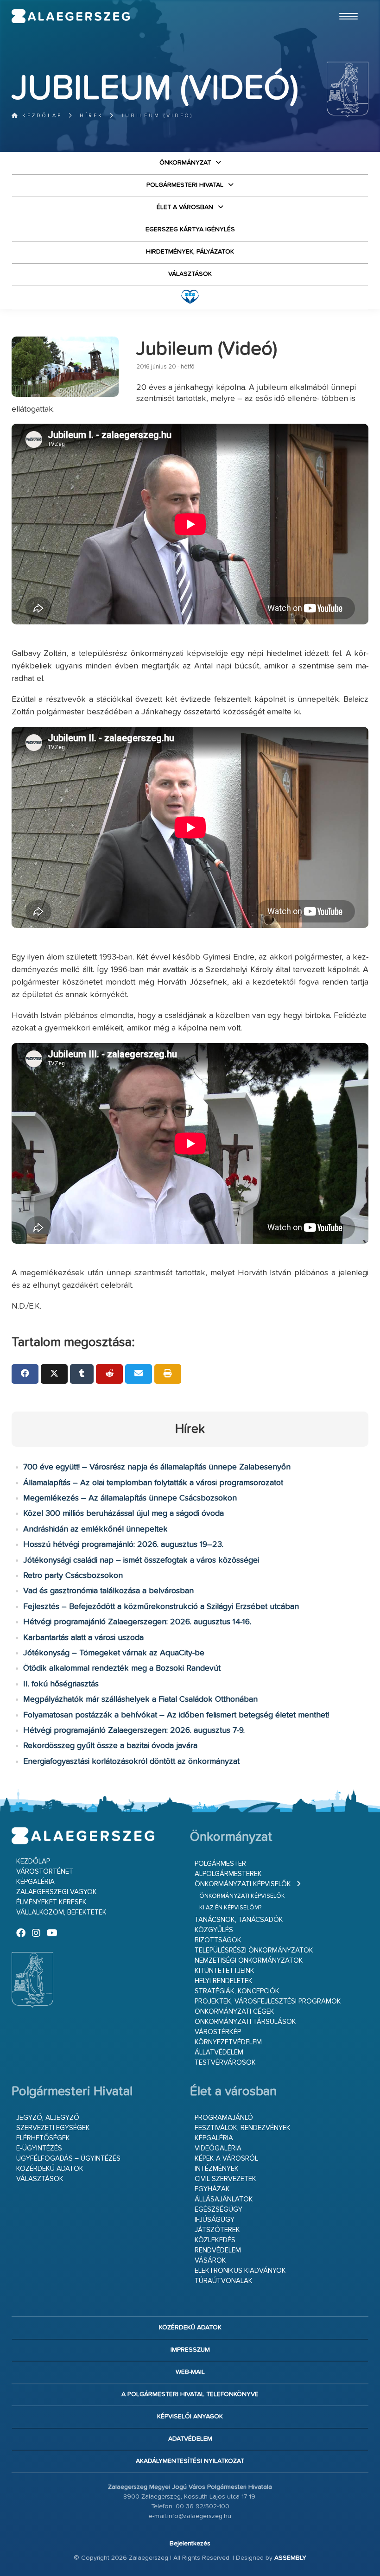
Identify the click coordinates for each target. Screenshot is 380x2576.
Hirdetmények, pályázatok (190, 252)
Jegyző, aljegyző (48, 2118)
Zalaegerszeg (71, 16)
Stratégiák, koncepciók (237, 1991)
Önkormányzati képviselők (243, 1884)
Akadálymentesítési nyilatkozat (190, 2461)
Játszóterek (217, 2230)
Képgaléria (35, 1882)
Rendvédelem (218, 2250)
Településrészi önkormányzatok (254, 1950)
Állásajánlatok (224, 2199)
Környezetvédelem (228, 2042)
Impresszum (190, 2350)
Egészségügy (218, 2210)
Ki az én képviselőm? (230, 1908)
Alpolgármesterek (228, 1874)
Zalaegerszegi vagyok (57, 1892)
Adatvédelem (190, 2439)
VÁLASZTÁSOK (190, 274)
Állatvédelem (219, 2052)
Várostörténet (45, 1872)
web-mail (190, 2372)
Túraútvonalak (224, 2281)
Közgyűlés (214, 1930)
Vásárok (210, 2261)
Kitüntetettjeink (225, 1971)
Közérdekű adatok (50, 2169)
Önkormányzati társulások (245, 2022)
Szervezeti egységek (53, 2128)
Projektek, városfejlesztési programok (268, 2001)
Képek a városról (226, 2159)
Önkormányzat (185, 163)
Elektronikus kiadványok (240, 2271)
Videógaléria (218, 2148)
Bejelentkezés (190, 2544)
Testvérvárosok (225, 2063)
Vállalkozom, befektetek (61, 1912)
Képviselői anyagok (190, 2417)
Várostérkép (218, 2032)
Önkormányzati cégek (234, 2012)
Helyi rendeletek (224, 1981)
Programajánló (224, 2118)
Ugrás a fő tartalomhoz (345, 4)
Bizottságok (218, 1940)
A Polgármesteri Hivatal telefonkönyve (190, 2394)
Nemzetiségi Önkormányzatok (249, 1961)
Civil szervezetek (225, 2179)
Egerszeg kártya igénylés (190, 229)
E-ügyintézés (39, 2148)
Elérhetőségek (43, 2138)
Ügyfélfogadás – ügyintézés (68, 2159)
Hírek (92, 116)
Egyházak (212, 2189)
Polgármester (220, 1864)
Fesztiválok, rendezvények (243, 2128)
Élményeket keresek (51, 1902)
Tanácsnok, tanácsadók (239, 1920)
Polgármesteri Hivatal (185, 185)
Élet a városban (185, 207)
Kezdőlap (41, 116)
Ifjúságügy (215, 2220)
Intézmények (217, 2169)
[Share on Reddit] (109, 1374)
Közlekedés (215, 2240)
